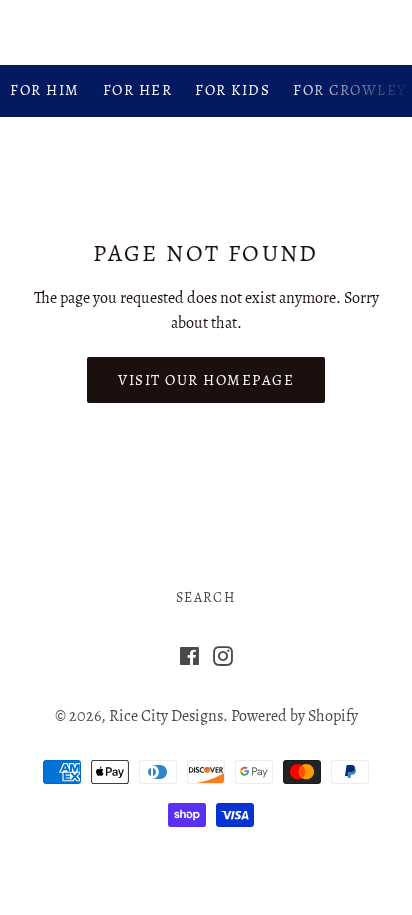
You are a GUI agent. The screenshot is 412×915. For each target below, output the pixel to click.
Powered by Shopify (294, 716)
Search (206, 597)
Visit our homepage (206, 380)
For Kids (232, 90)
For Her (138, 90)
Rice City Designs (206, 31)
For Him (45, 90)
